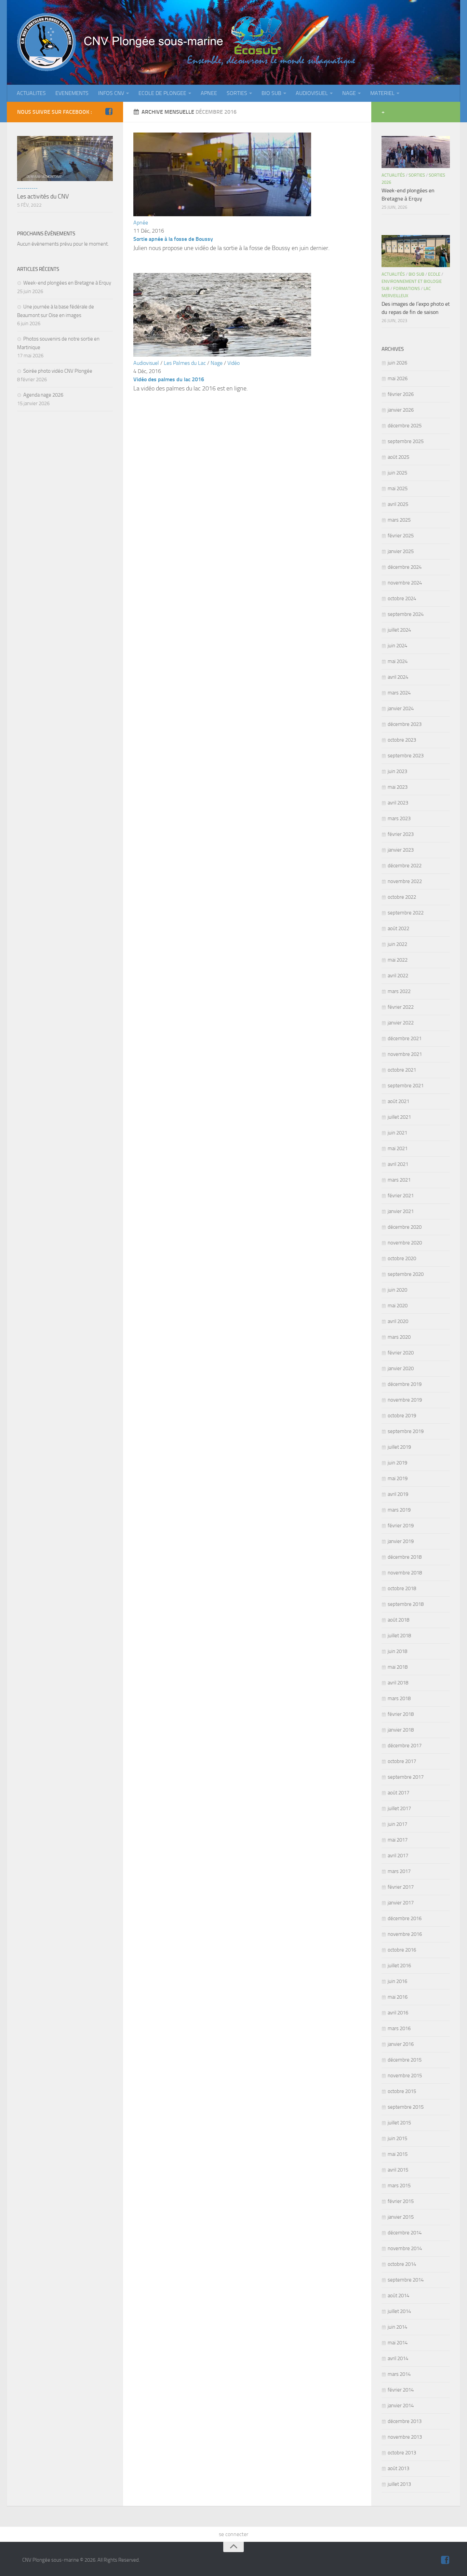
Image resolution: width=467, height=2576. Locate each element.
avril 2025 (398, 504)
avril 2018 (398, 1683)
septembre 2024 (406, 614)
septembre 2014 (406, 2280)
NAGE (349, 93)
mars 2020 (399, 1337)
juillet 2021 (399, 1117)
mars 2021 (399, 1180)
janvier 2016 (401, 2044)
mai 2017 (398, 1840)
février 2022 (401, 1007)
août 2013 (398, 2468)
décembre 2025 (405, 426)
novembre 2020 (405, 1243)
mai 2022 (398, 960)
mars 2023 (399, 818)
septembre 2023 (406, 756)
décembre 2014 (405, 2233)
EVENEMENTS (72, 93)
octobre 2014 (402, 2264)
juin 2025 (397, 473)
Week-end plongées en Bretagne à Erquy (67, 283)
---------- (27, 188)
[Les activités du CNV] (65, 159)
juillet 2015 (399, 2123)
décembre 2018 (405, 1557)
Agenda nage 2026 (43, 395)
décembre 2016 (405, 1918)
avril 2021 (398, 1164)
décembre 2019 (405, 1384)
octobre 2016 (402, 1950)
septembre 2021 (406, 1086)
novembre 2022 (405, 881)
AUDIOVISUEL (312, 93)
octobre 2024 (402, 598)
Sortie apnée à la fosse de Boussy (173, 239)
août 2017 (398, 1793)
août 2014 (398, 2296)
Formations (406, 288)
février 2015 (401, 2201)
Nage (217, 363)
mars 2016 (399, 2028)
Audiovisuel (146, 363)
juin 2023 (397, 771)
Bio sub (416, 274)
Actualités (393, 175)
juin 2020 (397, 1290)
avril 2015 (398, 2170)
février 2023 (401, 834)
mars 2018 (399, 1698)
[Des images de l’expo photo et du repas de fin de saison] (416, 251)
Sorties (417, 175)
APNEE (209, 93)
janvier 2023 (401, 850)
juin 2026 (397, 363)
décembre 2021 (405, 1038)
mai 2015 (398, 2154)
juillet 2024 (399, 630)
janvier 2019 (401, 1541)
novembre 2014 (405, 2248)
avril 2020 (398, 1321)
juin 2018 (397, 1651)
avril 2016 (398, 2013)
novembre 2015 (405, 2076)
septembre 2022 (406, 913)
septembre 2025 (406, 441)
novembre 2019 (405, 1400)
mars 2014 (399, 2374)
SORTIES (237, 93)
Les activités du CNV (43, 196)
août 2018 (398, 1620)
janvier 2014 (401, 2406)
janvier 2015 (401, 2217)
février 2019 (401, 1526)
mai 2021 (398, 1148)
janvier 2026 (401, 410)
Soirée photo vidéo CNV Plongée (58, 371)
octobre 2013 (402, 2453)
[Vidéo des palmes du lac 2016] (222, 355)
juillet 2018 (399, 1636)
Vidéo (233, 363)
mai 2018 (398, 1667)
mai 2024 (398, 661)
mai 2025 (398, 488)
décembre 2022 (405, 866)
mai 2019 (398, 1478)
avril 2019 (398, 1494)
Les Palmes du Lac (185, 363)
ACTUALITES (31, 93)
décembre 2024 (405, 567)
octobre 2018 (402, 1588)
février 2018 (401, 1714)
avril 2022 (398, 976)
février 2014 (401, 2390)
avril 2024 (398, 677)
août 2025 (398, 457)
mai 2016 (398, 1997)
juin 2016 (397, 1981)
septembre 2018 (406, 1604)
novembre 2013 (405, 2437)
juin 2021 (397, 1133)
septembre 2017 (406, 1777)
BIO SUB (271, 93)
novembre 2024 (405, 583)
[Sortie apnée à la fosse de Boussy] (222, 214)
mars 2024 (399, 693)
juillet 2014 (399, 2311)
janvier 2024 (401, 708)
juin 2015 (397, 2138)
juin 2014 (397, 2327)
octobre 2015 (402, 2091)
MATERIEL (382, 93)
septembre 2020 (406, 1274)
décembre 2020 (405, 1227)
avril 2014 (398, 2358)
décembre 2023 (405, 724)
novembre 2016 (405, 1934)
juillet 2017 (399, 1808)
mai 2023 (398, 787)
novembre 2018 (405, 1573)
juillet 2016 (399, 1966)
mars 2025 (399, 520)
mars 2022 (399, 991)
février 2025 (401, 536)
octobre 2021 (402, 1070)
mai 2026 (398, 378)
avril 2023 (398, 803)
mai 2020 (398, 1306)
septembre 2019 (406, 1431)
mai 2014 (398, 2343)
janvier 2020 (401, 1368)
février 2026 (401, 394)
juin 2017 (397, 1824)
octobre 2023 (402, 740)
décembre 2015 (405, 2060)
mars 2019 (399, 1510)
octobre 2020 (402, 1258)
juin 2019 (397, 1463)
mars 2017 (399, 1871)
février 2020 (401, 1353)
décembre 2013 (405, 2421)
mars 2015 (399, 2186)
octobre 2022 (402, 897)
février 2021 (401, 1196)
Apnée (141, 223)
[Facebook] (109, 112)
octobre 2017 (402, 1761)
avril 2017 (398, 1856)
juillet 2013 (399, 2484)
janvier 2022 (401, 1023)
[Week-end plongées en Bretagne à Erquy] (416, 152)
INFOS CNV (111, 93)
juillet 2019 (399, 1447)
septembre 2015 (406, 2107)
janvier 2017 (401, 1903)
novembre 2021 (405, 1054)
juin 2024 (397, 646)
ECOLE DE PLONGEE (162, 93)
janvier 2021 (401, 1211)
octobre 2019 (402, 1416)
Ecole (434, 274)
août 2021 (398, 1101)
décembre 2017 (405, 1746)
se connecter (233, 2534)
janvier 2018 (401, 1730)
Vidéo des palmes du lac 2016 (169, 379)
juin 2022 (397, 944)
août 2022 (398, 928)
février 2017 (401, 1887)
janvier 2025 (401, 551)
